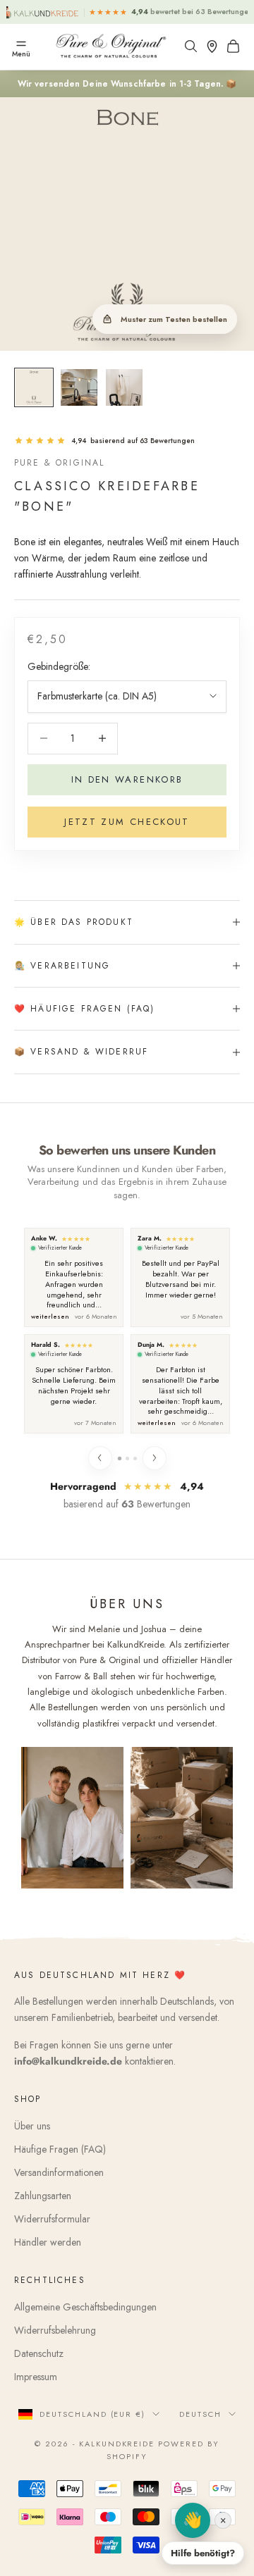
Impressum (36, 2377)
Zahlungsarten (43, 2196)
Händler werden (48, 2242)
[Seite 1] (119, 1458)
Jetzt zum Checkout (127, 822)
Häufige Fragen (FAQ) (60, 2149)
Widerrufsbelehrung (55, 2330)
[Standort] (215, 46)
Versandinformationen (59, 2172)
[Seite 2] (127, 1458)
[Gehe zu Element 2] (79, 387)
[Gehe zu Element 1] (34, 387)
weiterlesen (50, 1317)
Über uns (32, 2126)
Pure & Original (59, 463)
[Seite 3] (135, 1458)
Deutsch (200, 2414)
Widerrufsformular (52, 2219)
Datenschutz (39, 2353)
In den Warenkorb (127, 779)
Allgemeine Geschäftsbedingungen (85, 2307)
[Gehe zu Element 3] (124, 387)
